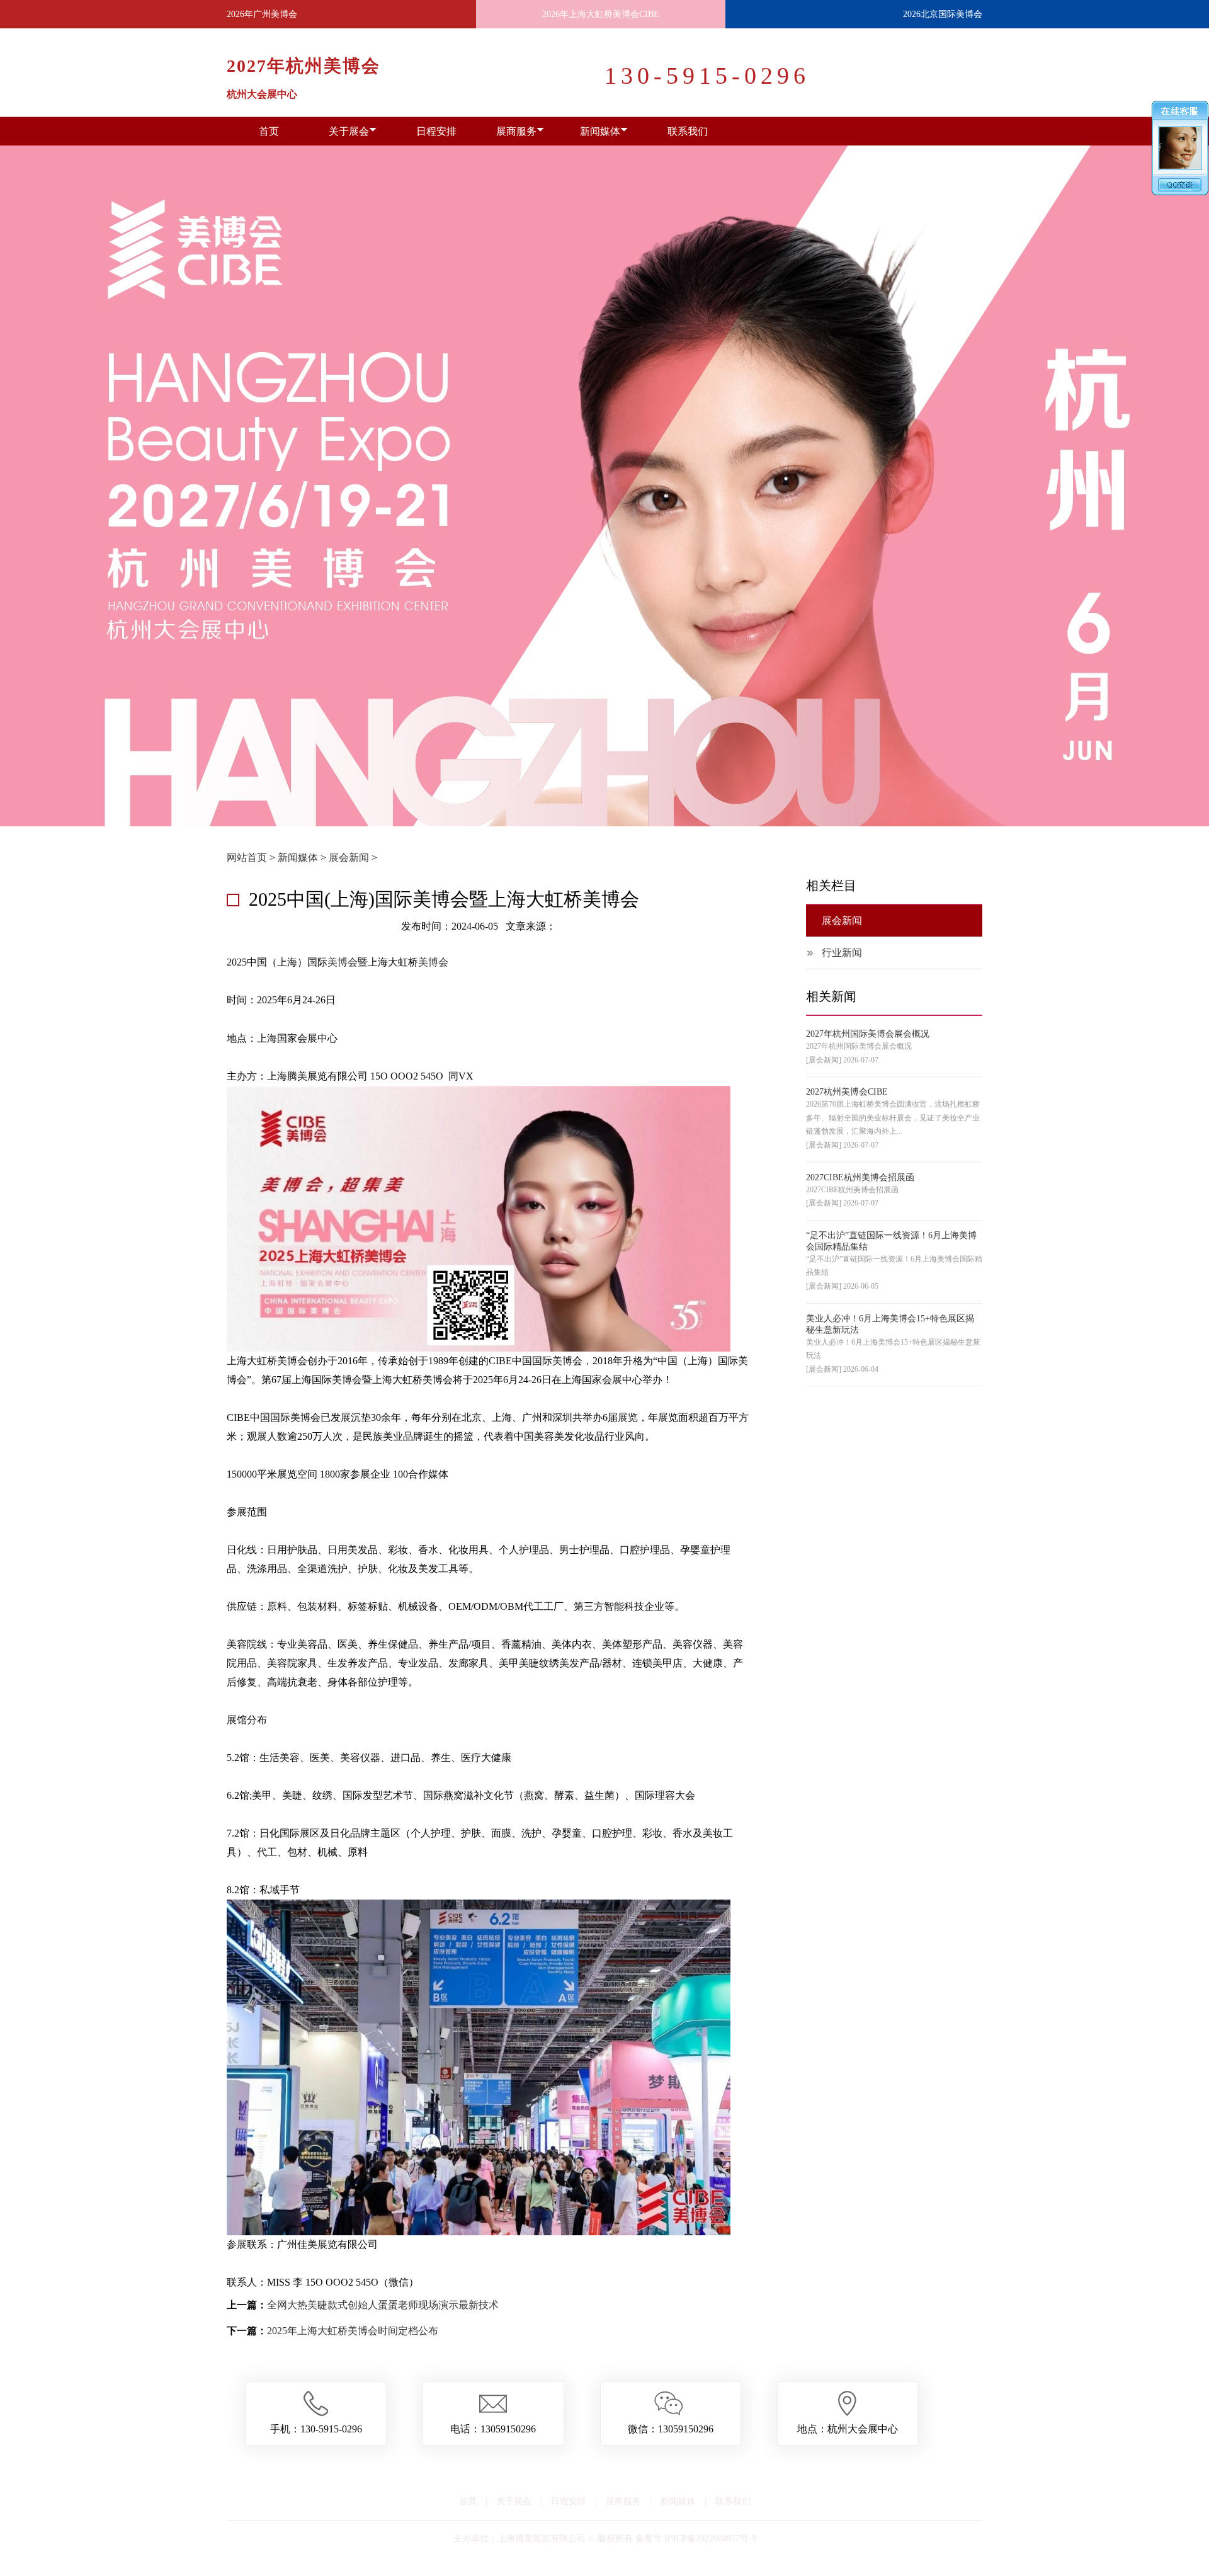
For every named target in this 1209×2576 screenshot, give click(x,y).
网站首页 (247, 858)
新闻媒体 (600, 131)
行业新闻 (842, 953)
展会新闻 (349, 858)
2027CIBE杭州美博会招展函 (860, 1177)
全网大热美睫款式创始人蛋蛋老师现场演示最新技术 (383, 2305)
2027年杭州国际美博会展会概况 (868, 1034)
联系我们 (688, 131)
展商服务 (516, 131)
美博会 (343, 962)
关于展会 (349, 131)
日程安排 (436, 131)
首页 (269, 131)
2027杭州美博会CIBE (847, 1092)
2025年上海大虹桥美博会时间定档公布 (353, 2331)
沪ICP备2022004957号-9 (710, 2539)
